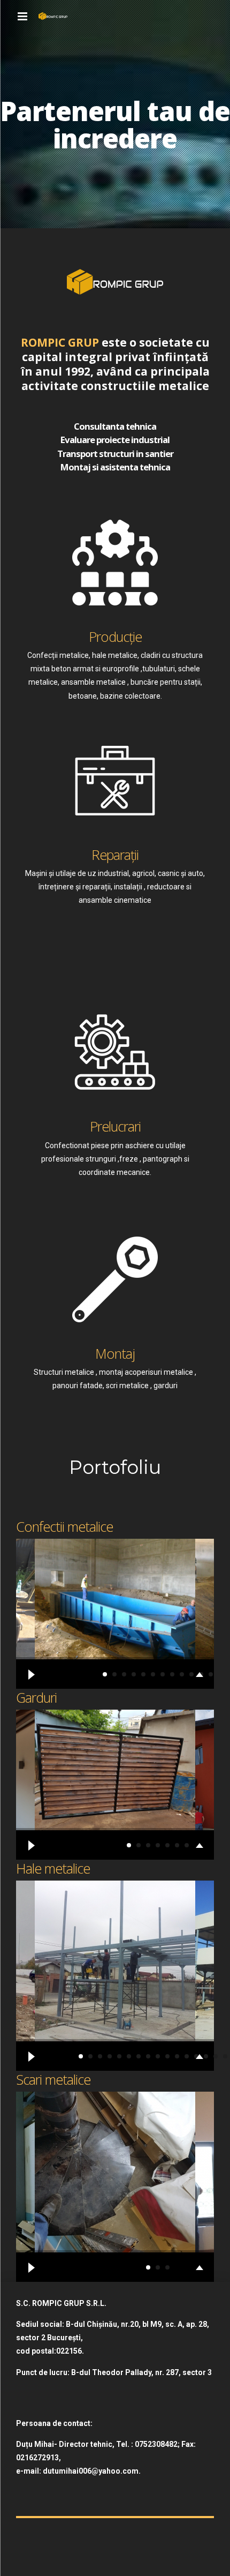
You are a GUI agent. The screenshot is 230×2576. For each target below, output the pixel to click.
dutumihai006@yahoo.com (91, 2471)
